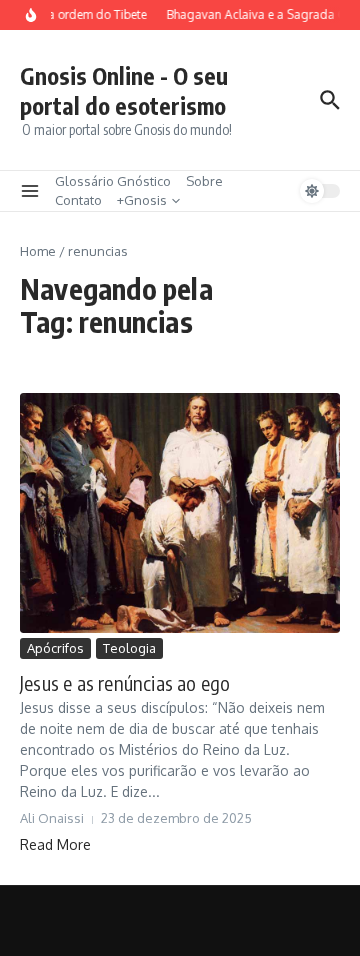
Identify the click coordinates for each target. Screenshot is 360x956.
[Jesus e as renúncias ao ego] (180, 513)
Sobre (204, 181)
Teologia (129, 648)
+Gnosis (142, 200)
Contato (78, 200)
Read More (55, 844)
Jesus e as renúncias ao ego (125, 682)
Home (38, 251)
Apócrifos (55, 648)
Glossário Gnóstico (113, 181)
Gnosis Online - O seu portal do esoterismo (124, 90)
